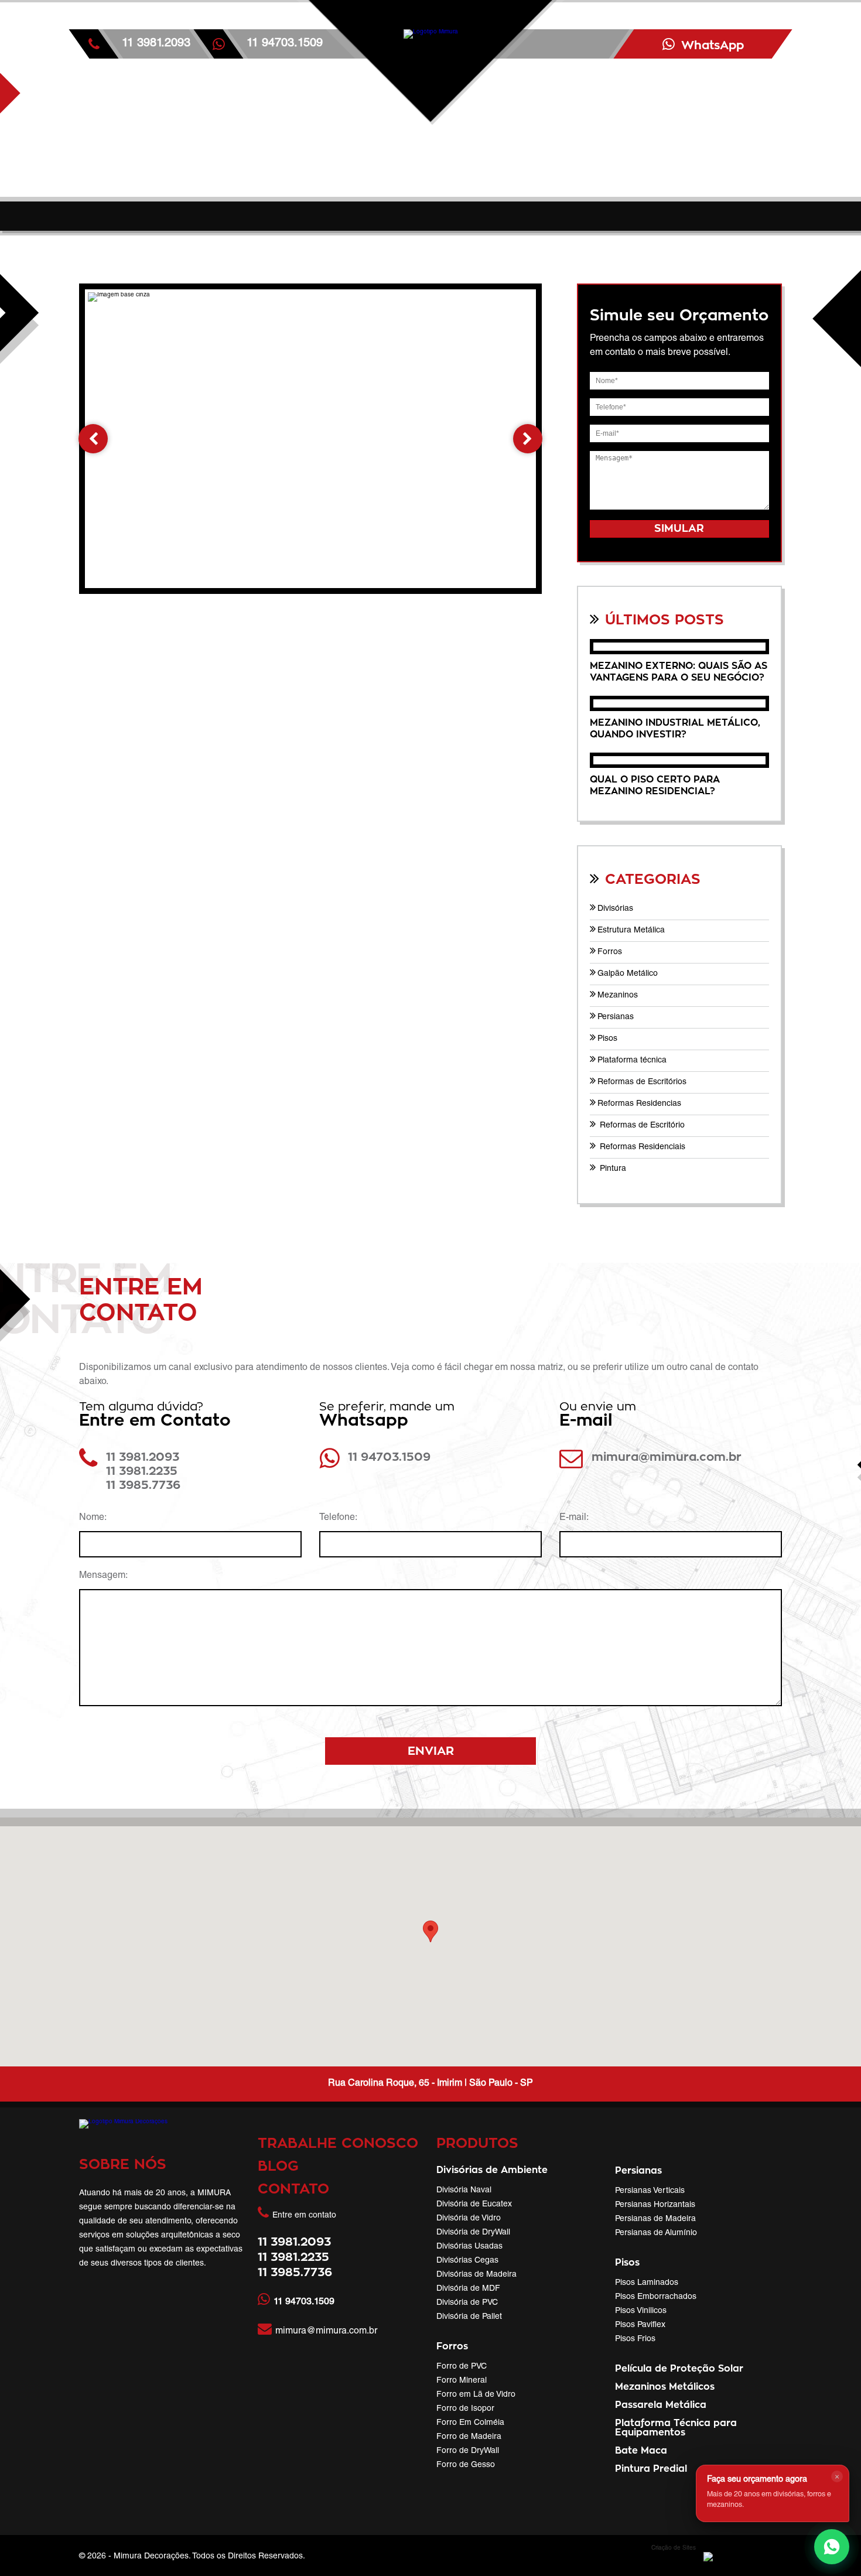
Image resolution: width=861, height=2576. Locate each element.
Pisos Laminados (647, 2283)
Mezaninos (618, 996)
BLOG (278, 2167)
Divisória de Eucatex (474, 2205)
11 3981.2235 (142, 1471)
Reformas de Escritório (641, 1126)
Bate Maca (641, 2451)
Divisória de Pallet (469, 2317)
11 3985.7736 (143, 1485)
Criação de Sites (674, 2548)
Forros (610, 952)
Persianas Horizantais (655, 2205)
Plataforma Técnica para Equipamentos (676, 2428)
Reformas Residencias (639, 1104)
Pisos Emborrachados (656, 2297)
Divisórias (615, 909)
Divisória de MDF (468, 2289)
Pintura (612, 1169)
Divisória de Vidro (469, 2219)
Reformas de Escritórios (642, 1082)
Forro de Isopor (465, 2409)
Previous (93, 439)
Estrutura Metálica (631, 931)
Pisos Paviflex (640, 2325)
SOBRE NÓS (123, 2165)
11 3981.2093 (156, 44)
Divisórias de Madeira (476, 2275)
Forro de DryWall (468, 2451)
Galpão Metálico (628, 974)
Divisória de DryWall (473, 2233)
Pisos (607, 1039)
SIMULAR (679, 529)
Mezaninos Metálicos (665, 2387)
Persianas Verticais (650, 2191)
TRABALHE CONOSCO (338, 2144)
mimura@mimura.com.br (667, 1457)
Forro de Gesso (466, 2465)
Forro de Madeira (469, 2437)
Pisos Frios (635, 2339)
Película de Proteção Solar (679, 2369)
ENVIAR (431, 1751)
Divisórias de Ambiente (492, 2170)
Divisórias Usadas (469, 2247)
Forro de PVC (462, 2367)
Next (528, 439)
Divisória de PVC (467, 2303)
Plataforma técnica (632, 1061)
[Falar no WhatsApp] (832, 2547)
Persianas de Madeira (655, 2219)
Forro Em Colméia (470, 2423)
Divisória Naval (464, 2191)
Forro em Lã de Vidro (476, 2395)
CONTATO (293, 2189)
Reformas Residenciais (641, 1147)
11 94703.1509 (389, 1457)
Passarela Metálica (661, 2405)
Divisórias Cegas (467, 2261)
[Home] (430, 108)
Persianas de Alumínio (656, 2233)
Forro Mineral (462, 2381)
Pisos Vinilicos (641, 2311)
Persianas (616, 1017)
